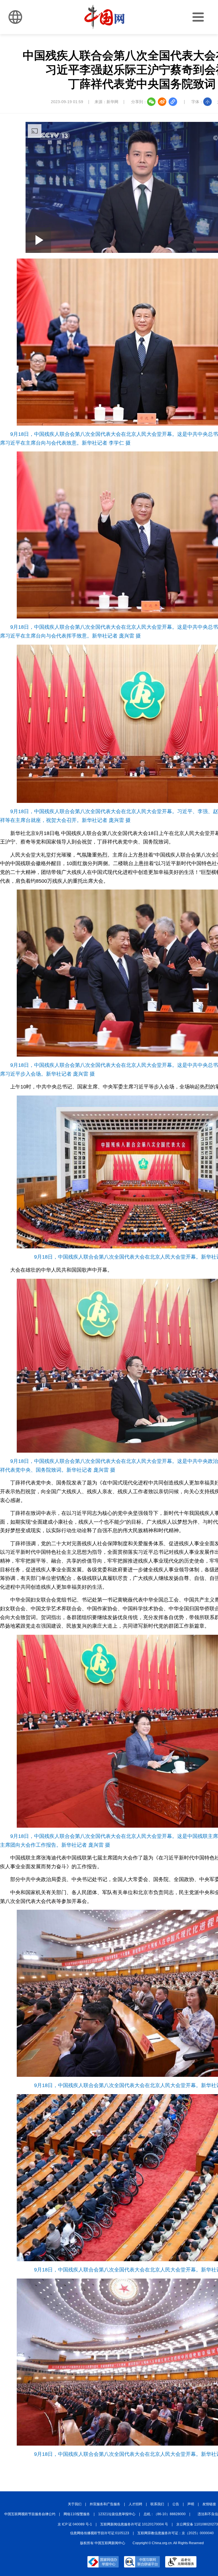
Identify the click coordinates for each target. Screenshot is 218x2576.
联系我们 (157, 2504)
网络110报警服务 (77, 2514)
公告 (176, 2504)
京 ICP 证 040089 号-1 (75, 2524)
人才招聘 (135, 2504)
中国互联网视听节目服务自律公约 (30, 2514)
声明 (191, 2504)
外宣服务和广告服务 (105, 2504)
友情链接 (209, 2504)
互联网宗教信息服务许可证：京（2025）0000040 (176, 2533)
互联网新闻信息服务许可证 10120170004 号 (134, 2524)
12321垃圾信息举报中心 (117, 2514)
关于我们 (75, 2504)
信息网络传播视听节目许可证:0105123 (100, 2533)
